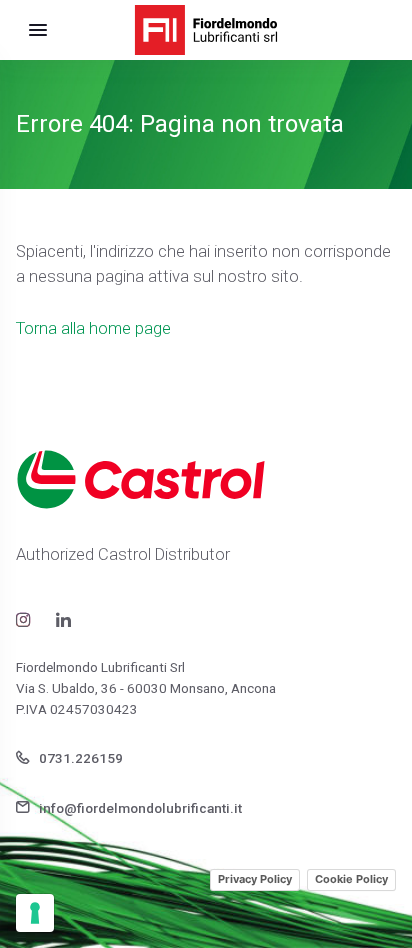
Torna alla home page (93, 328)
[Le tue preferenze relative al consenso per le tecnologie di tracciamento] (35, 913)
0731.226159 (79, 758)
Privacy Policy (255, 879)
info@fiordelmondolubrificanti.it (139, 808)
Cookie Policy (351, 879)
